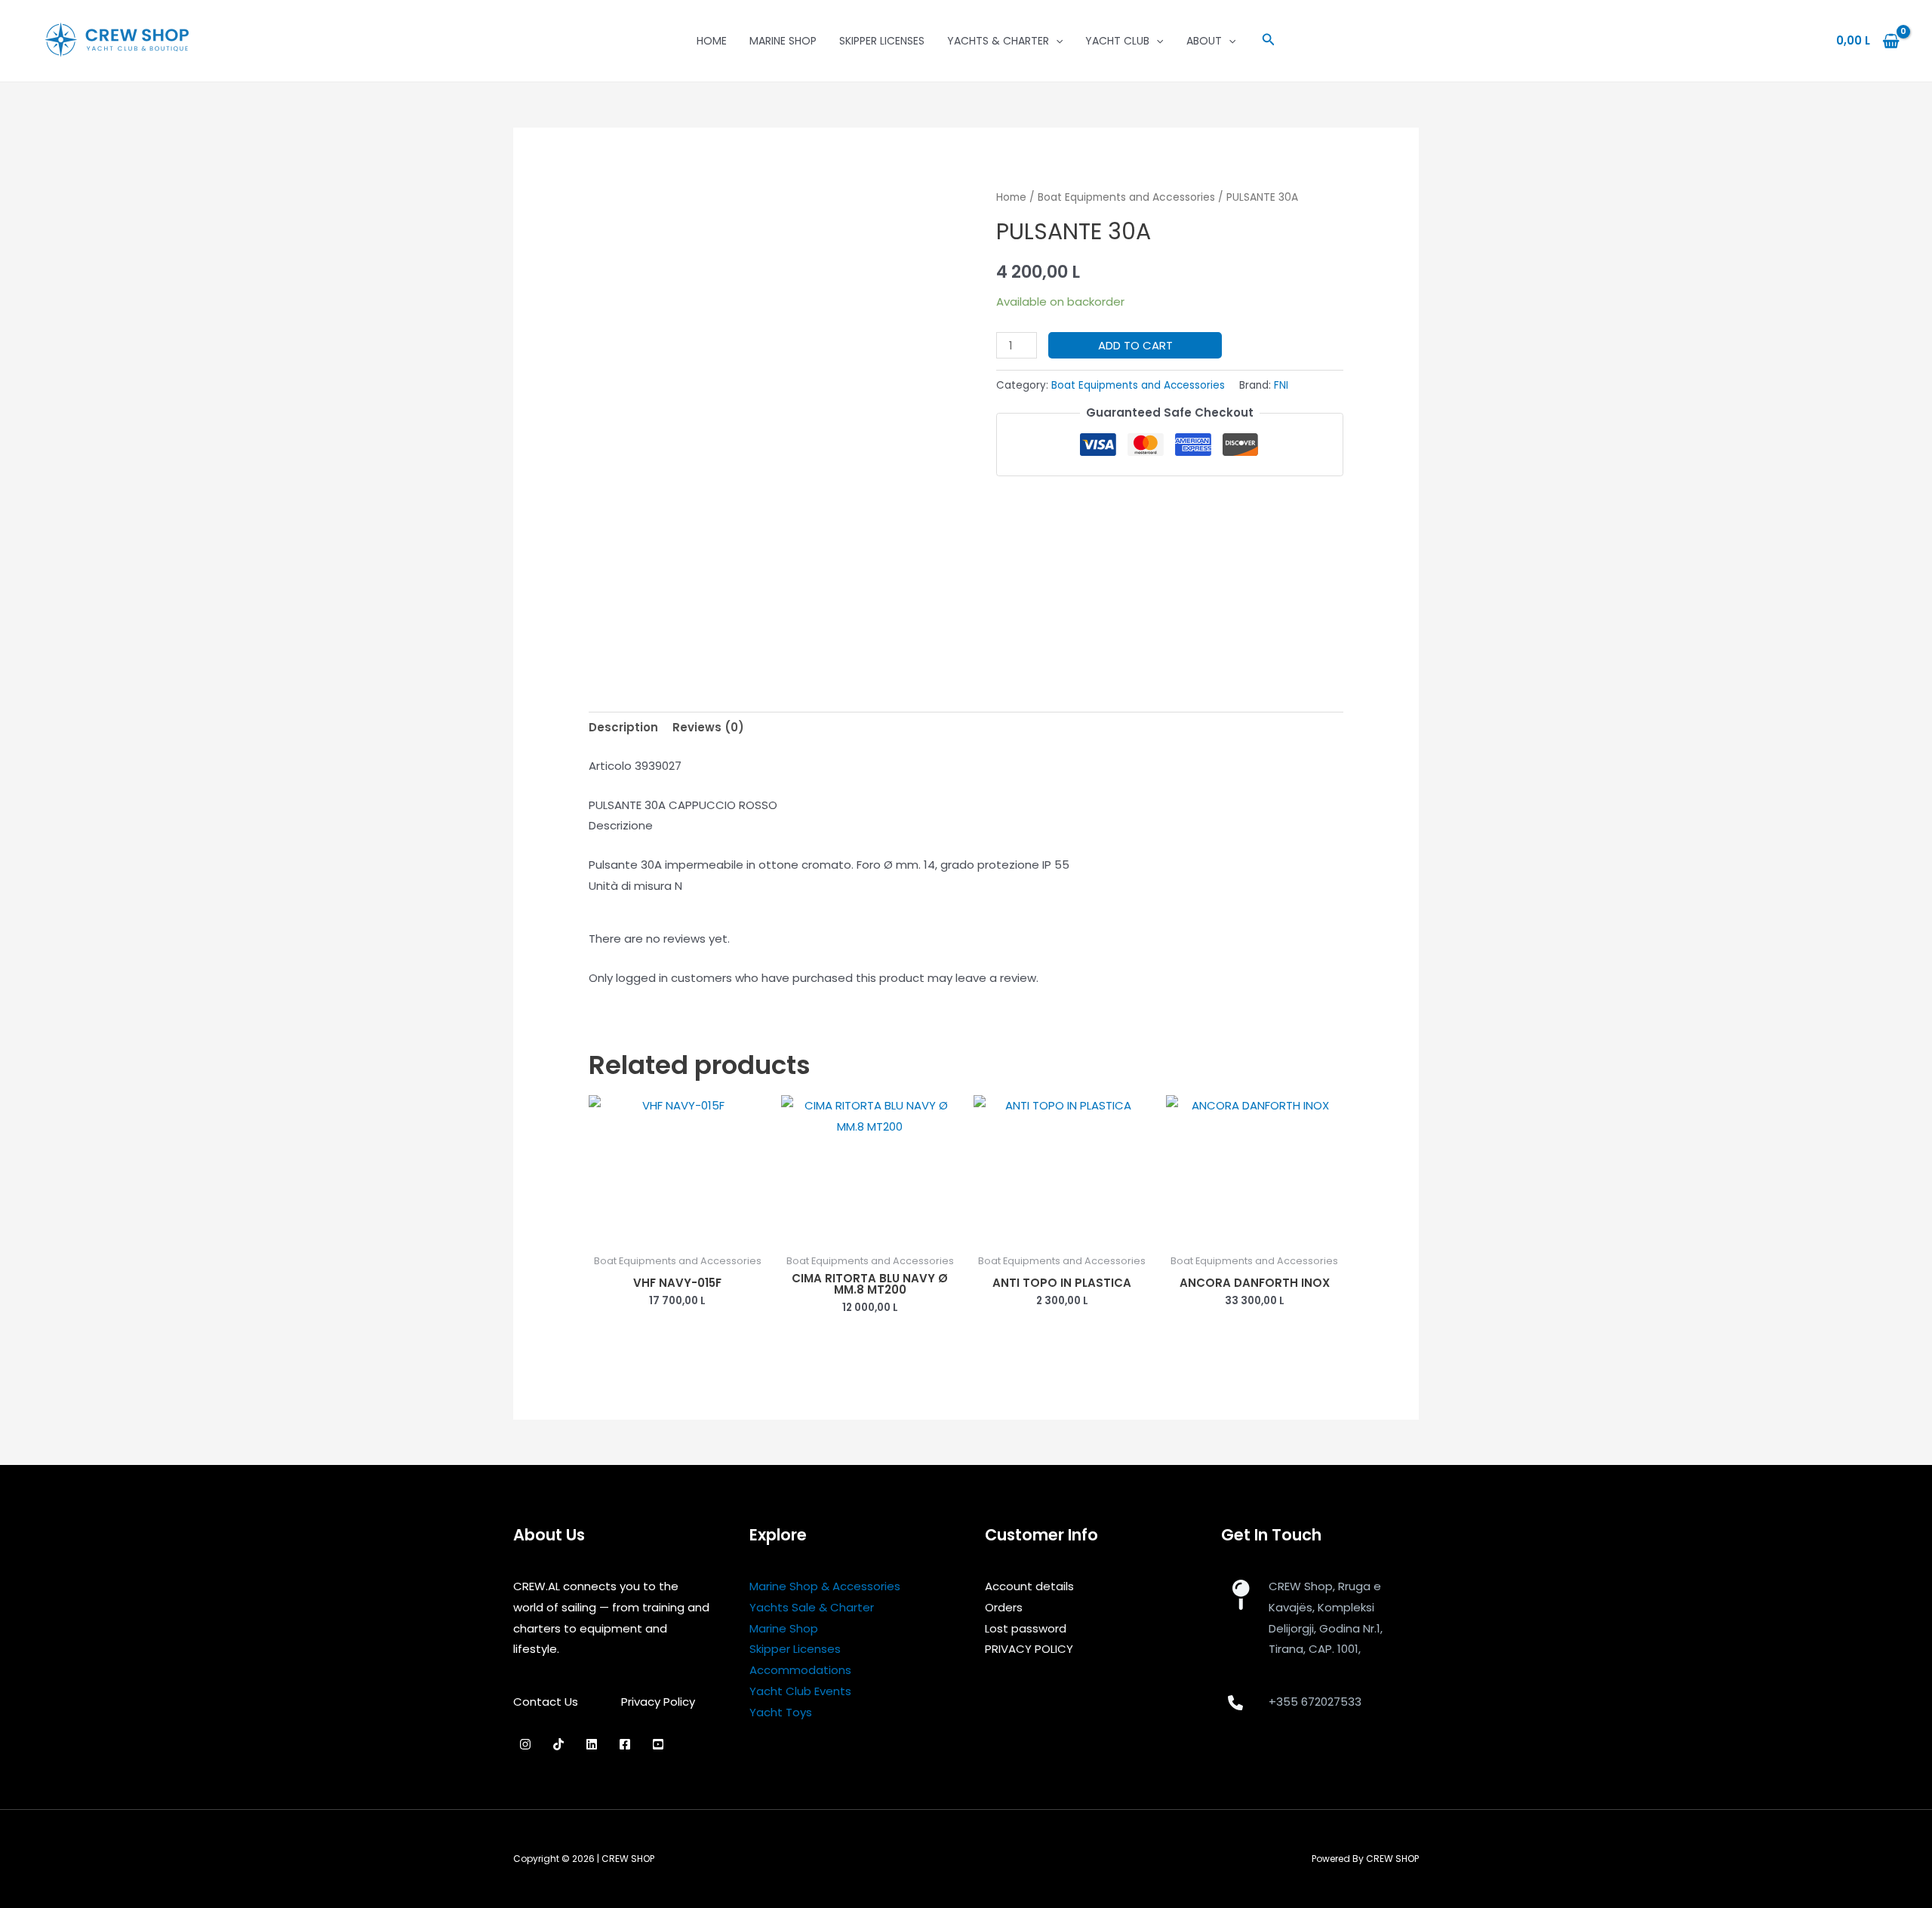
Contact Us (546, 1702)
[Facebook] (625, 1744)
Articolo (610, 766)
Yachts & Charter (998, 41)
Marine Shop (783, 41)
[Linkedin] (592, 1744)
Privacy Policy (658, 1702)
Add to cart (1135, 345)
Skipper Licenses (882, 41)
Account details (1029, 1586)
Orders (1004, 1607)
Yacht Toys (781, 1712)
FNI (1281, 385)
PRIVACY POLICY (1029, 1649)
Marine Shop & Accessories (825, 1586)
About (1204, 41)
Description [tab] (623, 727)
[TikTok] (558, 1744)
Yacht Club (1117, 41)
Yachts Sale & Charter (812, 1607)
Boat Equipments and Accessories (1126, 197)
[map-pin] (1240, 1595)
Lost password (1026, 1628)
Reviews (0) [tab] (708, 727)
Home (712, 41)
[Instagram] (525, 1744)
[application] (1056, 41)
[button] (1269, 41)
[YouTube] (658, 1744)
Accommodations (800, 1670)
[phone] (1235, 1703)
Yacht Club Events (800, 1691)
